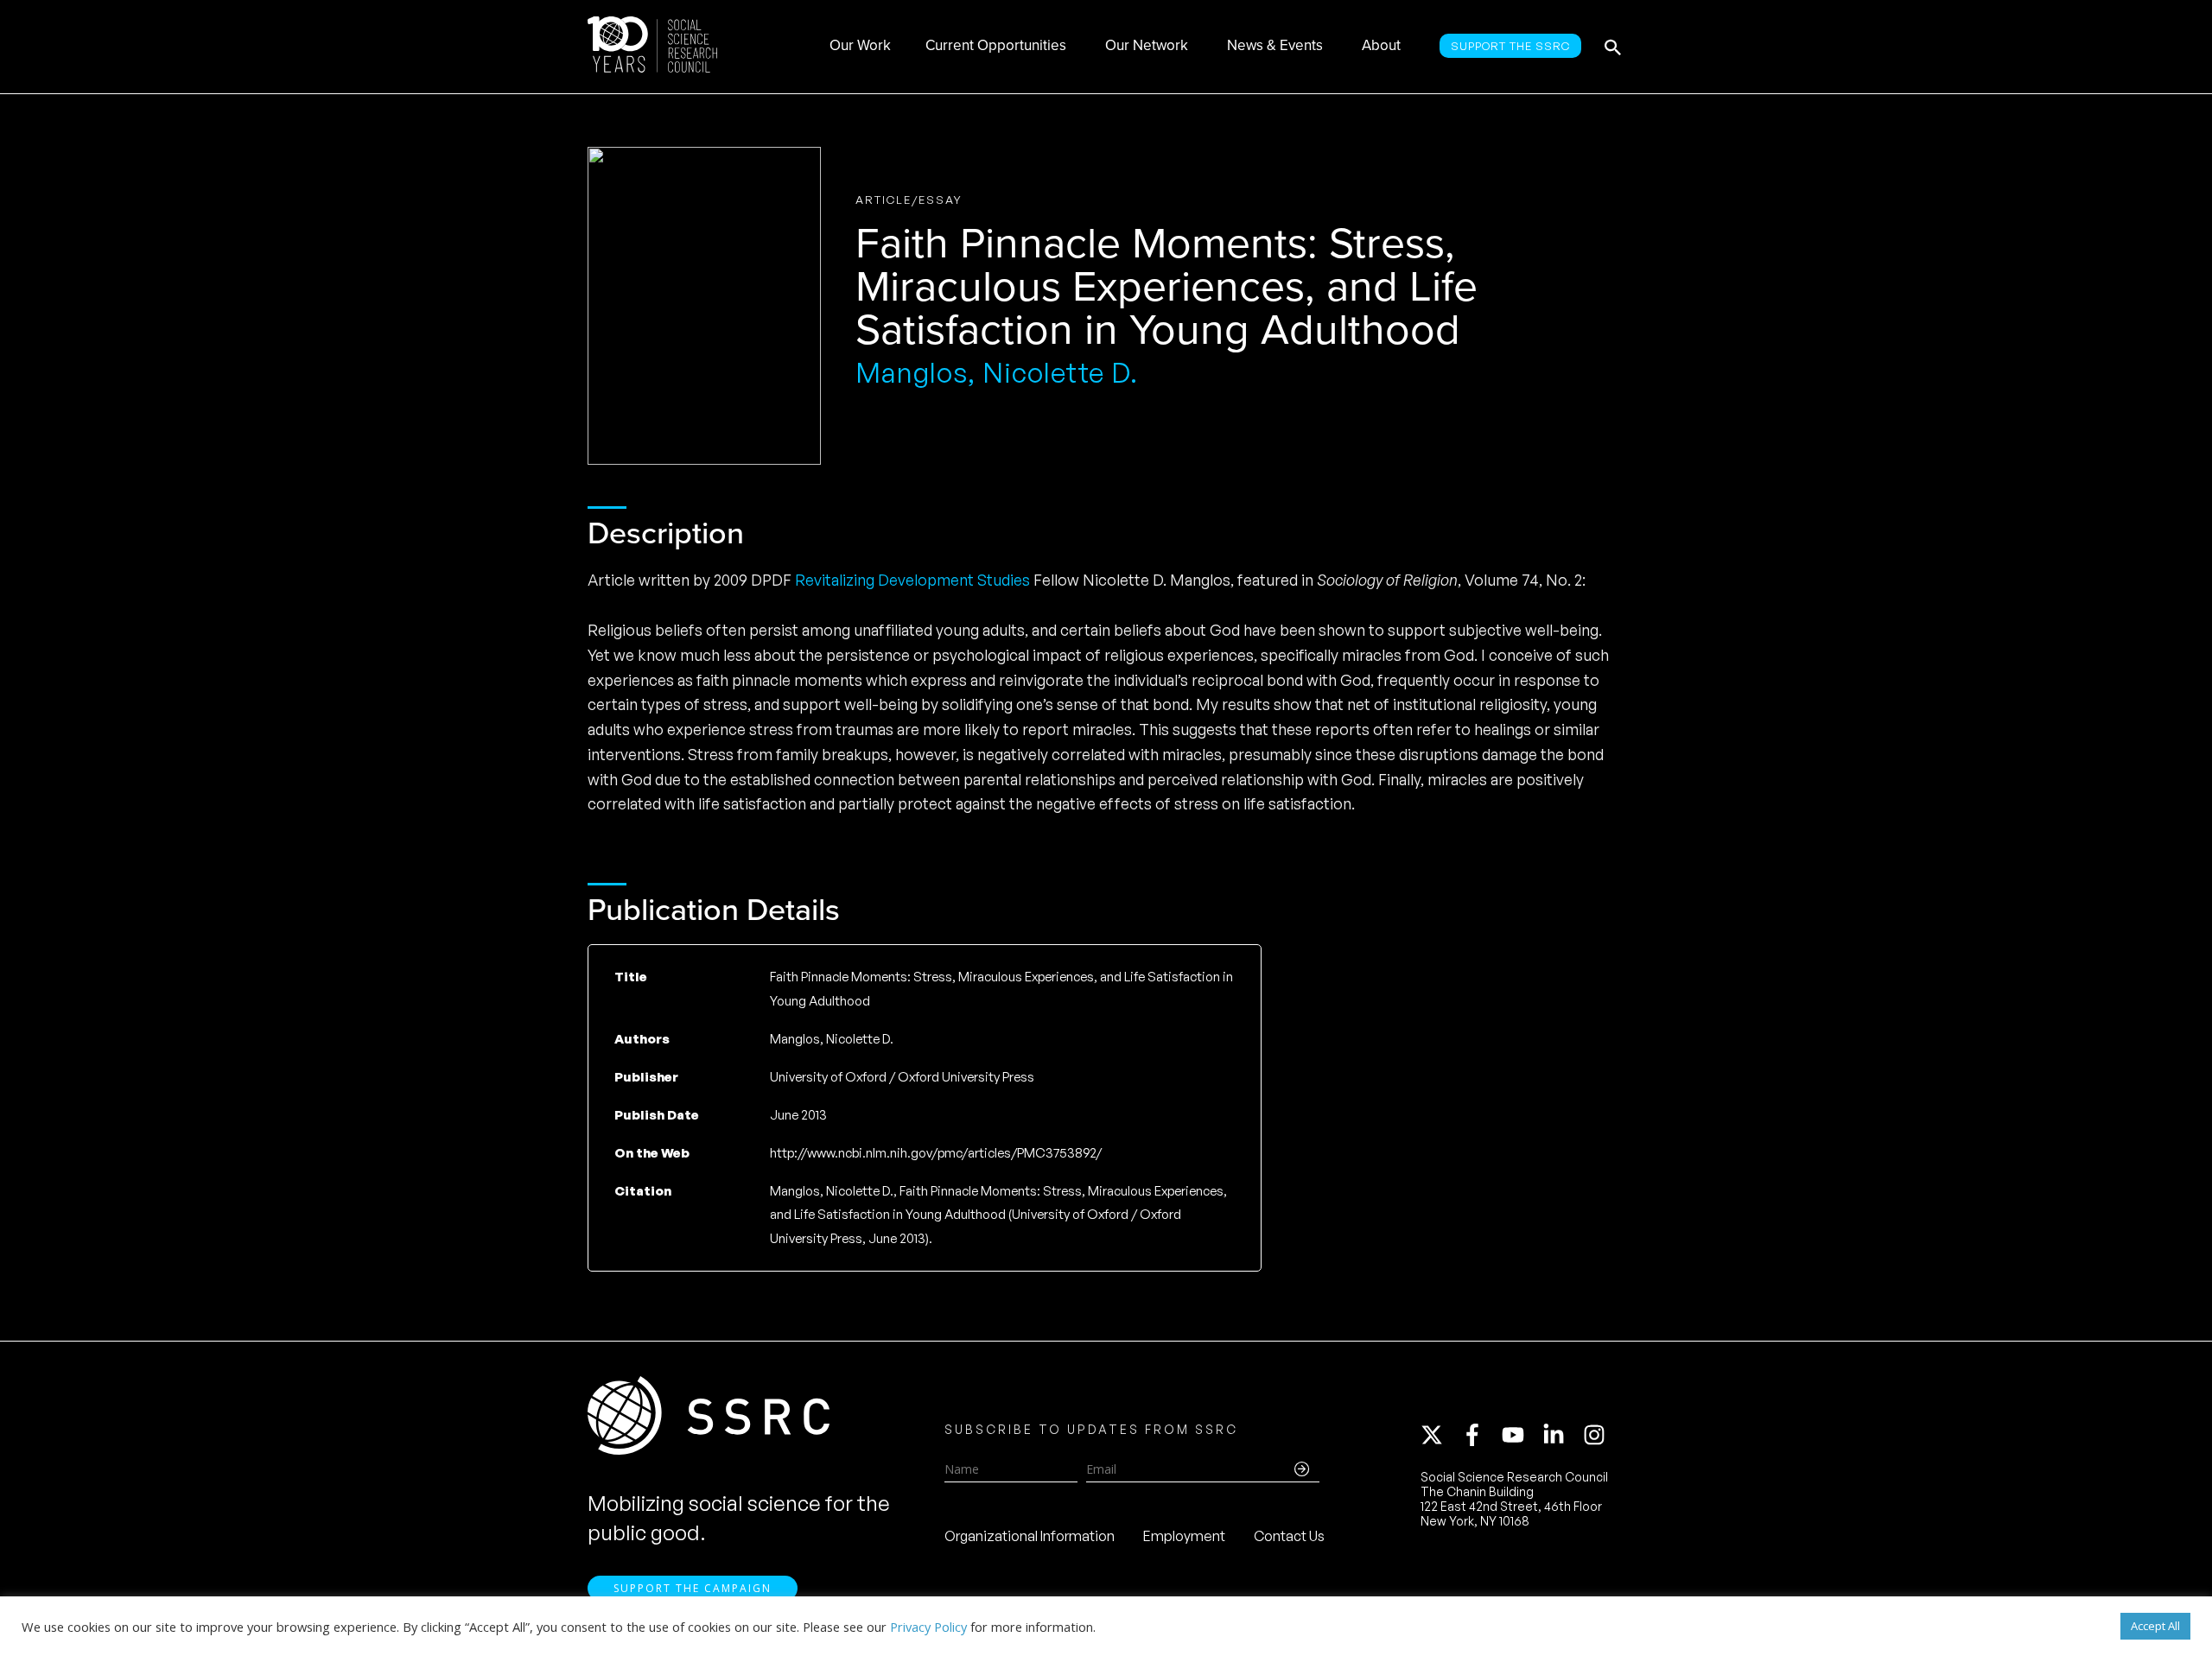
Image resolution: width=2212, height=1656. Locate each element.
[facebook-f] (1480, 1435)
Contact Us (1289, 1536)
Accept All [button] (2155, 1626)
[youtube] (1521, 1435)
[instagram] (1598, 1435)
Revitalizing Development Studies (912, 580)
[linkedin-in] (1561, 1435)
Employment (1184, 1536)
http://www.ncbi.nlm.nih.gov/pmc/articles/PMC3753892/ (936, 1153)
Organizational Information (1030, 1536)
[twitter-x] (1440, 1435)
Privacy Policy (928, 1627)
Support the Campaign (693, 1588)
